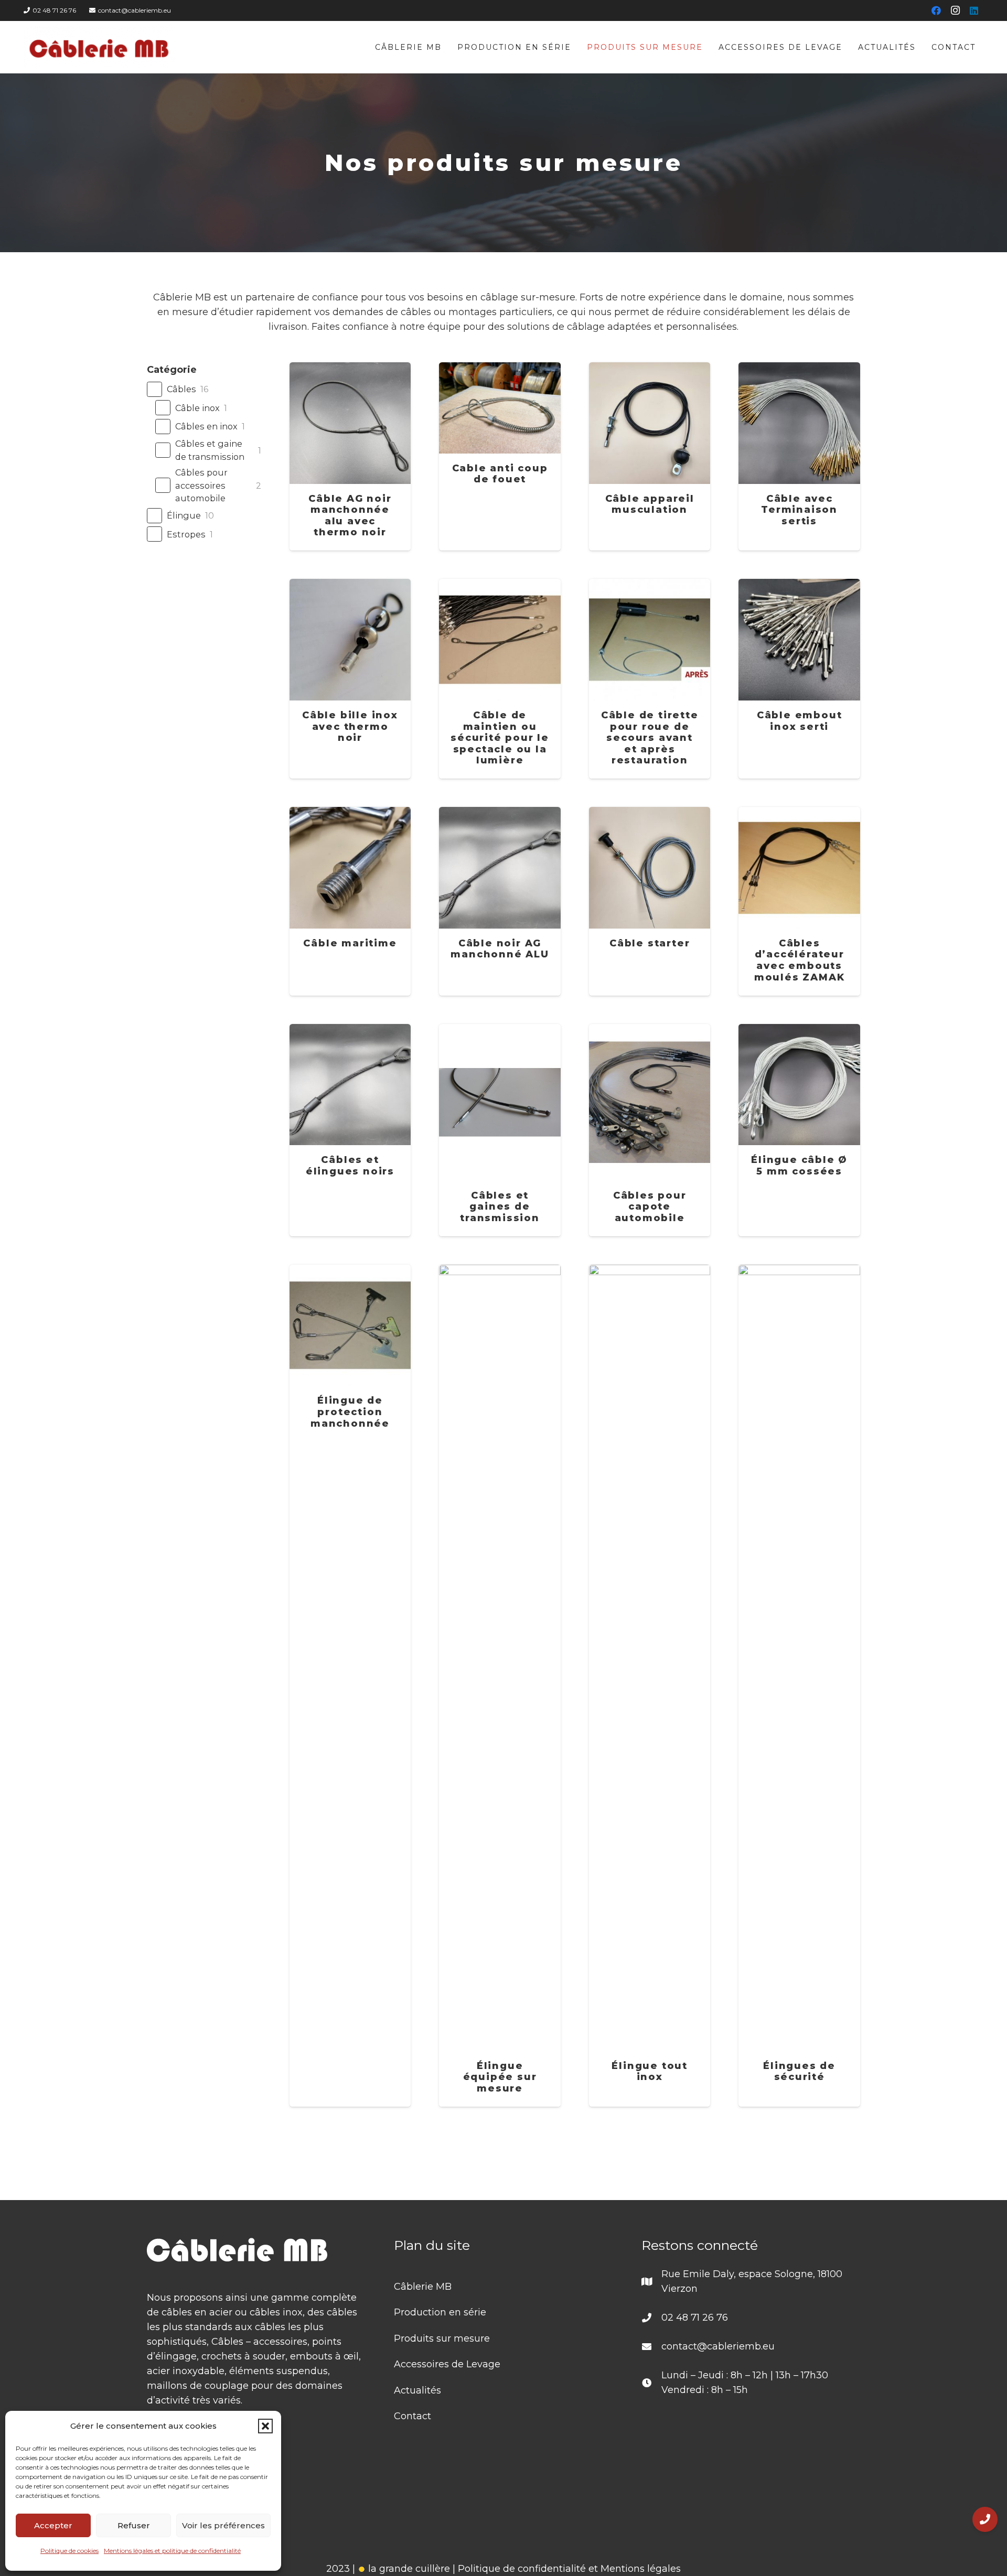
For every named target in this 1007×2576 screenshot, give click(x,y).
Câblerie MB (423, 2287)
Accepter (53, 2525)
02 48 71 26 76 (695, 2318)
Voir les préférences (223, 2525)
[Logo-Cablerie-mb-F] (99, 47)
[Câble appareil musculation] (650, 456)
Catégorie (172, 370)
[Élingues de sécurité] (799, 1686)
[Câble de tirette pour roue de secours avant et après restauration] (650, 679)
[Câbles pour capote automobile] (650, 1130)
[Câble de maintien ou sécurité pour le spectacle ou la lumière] (500, 679)
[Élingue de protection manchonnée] (350, 1686)
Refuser (134, 2525)
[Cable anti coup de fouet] (500, 456)
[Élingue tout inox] (650, 1686)
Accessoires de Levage (447, 2364)
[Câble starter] (650, 901)
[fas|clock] (651, 2383)
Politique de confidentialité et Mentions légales (569, 2569)
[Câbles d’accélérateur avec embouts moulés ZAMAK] (799, 901)
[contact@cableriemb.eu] (651, 2346)
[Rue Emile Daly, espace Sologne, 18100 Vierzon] (651, 2281)
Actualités (417, 2390)
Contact (413, 2416)
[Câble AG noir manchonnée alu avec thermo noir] (350, 456)
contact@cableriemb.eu (718, 2346)
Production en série (440, 2312)
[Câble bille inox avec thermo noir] (350, 679)
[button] (265, 2426)
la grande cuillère (408, 2569)
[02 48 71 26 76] (651, 2318)
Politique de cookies (69, 2551)
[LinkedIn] (974, 10)
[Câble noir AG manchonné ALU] (500, 901)
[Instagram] (955, 10)
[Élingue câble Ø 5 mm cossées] (799, 1130)
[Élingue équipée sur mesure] (500, 1686)
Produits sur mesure (442, 2338)
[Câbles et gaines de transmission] (500, 1130)
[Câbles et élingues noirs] (350, 1130)
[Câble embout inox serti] (799, 679)
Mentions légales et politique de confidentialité (172, 2551)
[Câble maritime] (350, 901)
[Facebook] (936, 10)
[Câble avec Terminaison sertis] (799, 456)
